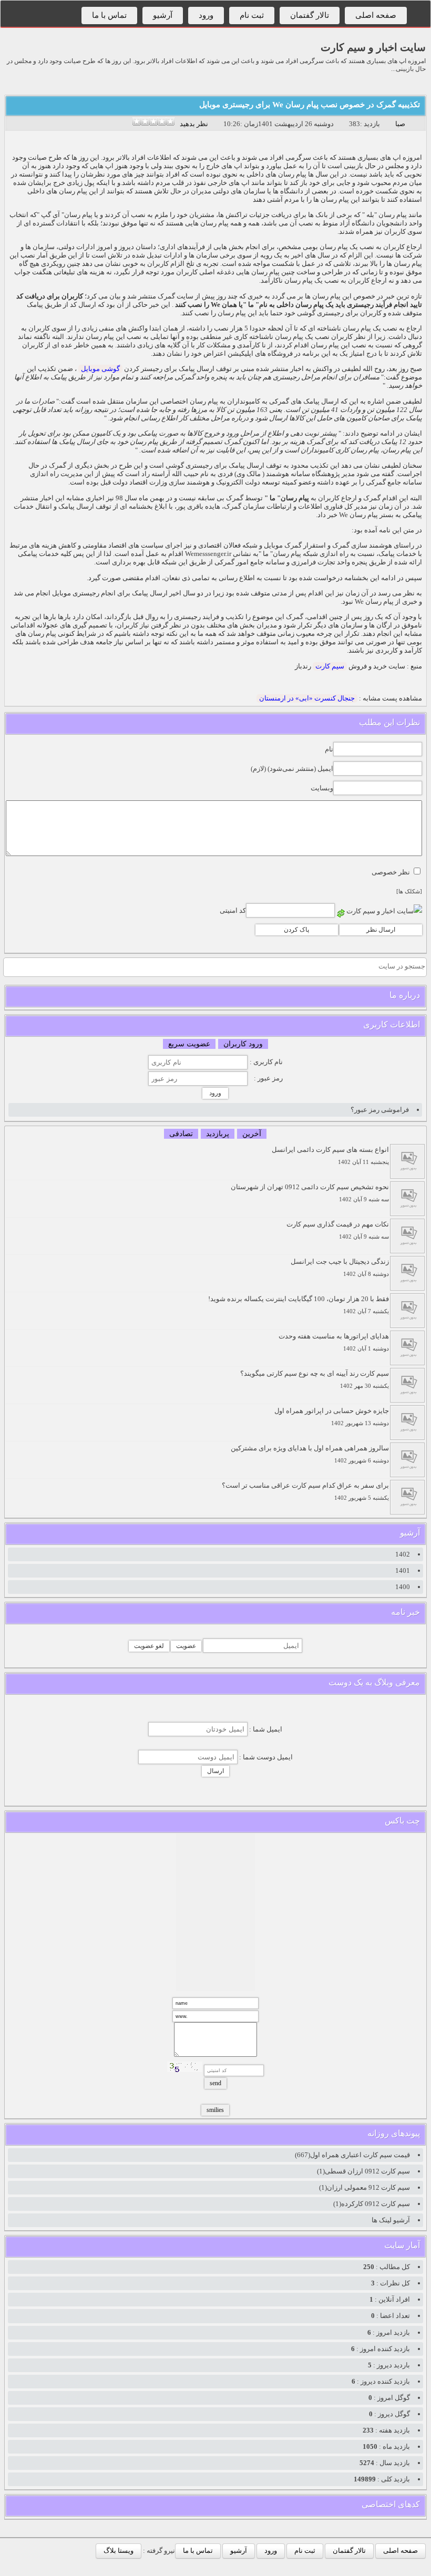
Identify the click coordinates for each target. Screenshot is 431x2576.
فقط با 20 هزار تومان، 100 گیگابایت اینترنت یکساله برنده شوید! (299, 1305)
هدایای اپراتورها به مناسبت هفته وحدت (334, 1342)
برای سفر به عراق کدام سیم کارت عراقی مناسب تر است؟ (305, 1491)
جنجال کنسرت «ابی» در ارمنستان (307, 698)
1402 (403, 1554)
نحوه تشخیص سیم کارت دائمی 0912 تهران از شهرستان (310, 1193)
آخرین (252, 1134)
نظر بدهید (194, 124)
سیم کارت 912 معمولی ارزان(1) (365, 2187)
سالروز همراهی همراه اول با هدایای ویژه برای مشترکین (310, 1454)
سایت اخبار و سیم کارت (373, 47)
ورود (206, 15)
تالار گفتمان (310, 15)
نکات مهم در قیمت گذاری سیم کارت (338, 1230)
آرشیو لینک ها (391, 2220)
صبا (400, 124)
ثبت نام (252, 15)
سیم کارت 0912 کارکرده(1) (372, 2204)
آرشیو (163, 15)
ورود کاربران (243, 1044)
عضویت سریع (189, 1044)
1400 (403, 1587)
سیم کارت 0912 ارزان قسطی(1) (363, 2171)
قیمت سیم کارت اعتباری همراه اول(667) (352, 2155)
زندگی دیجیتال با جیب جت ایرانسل (340, 1267)
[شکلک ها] (409, 892)
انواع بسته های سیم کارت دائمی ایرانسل (330, 1155)
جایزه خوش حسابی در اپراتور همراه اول (332, 1416)
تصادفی (181, 1134)
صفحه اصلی (376, 15)
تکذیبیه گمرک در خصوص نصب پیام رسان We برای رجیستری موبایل (310, 105)
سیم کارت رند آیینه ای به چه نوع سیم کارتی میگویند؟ (315, 1379)
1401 (403, 1570)
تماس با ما (109, 15)
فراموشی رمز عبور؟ (380, 1110)
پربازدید (218, 1134)
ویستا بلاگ (119, 2551)
